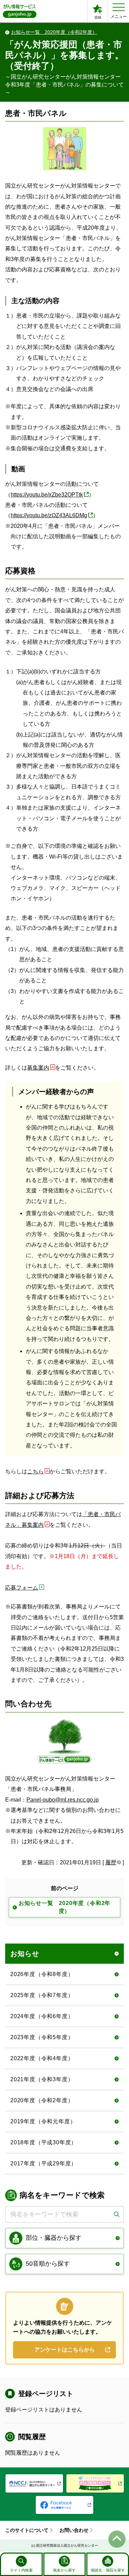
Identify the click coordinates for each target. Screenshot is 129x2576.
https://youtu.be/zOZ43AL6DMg (49, 515)
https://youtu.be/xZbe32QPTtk (47, 495)
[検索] (116, 2214)
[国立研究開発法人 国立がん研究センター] (34, 2483)
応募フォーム (22, 1588)
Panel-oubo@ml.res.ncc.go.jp (63, 1800)
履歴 (111, 1862)
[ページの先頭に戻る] (117, 2539)
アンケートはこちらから (65, 2350)
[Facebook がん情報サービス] (64, 2505)
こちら (35, 1471)
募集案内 (38, 1068)
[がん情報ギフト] (95, 2483)
